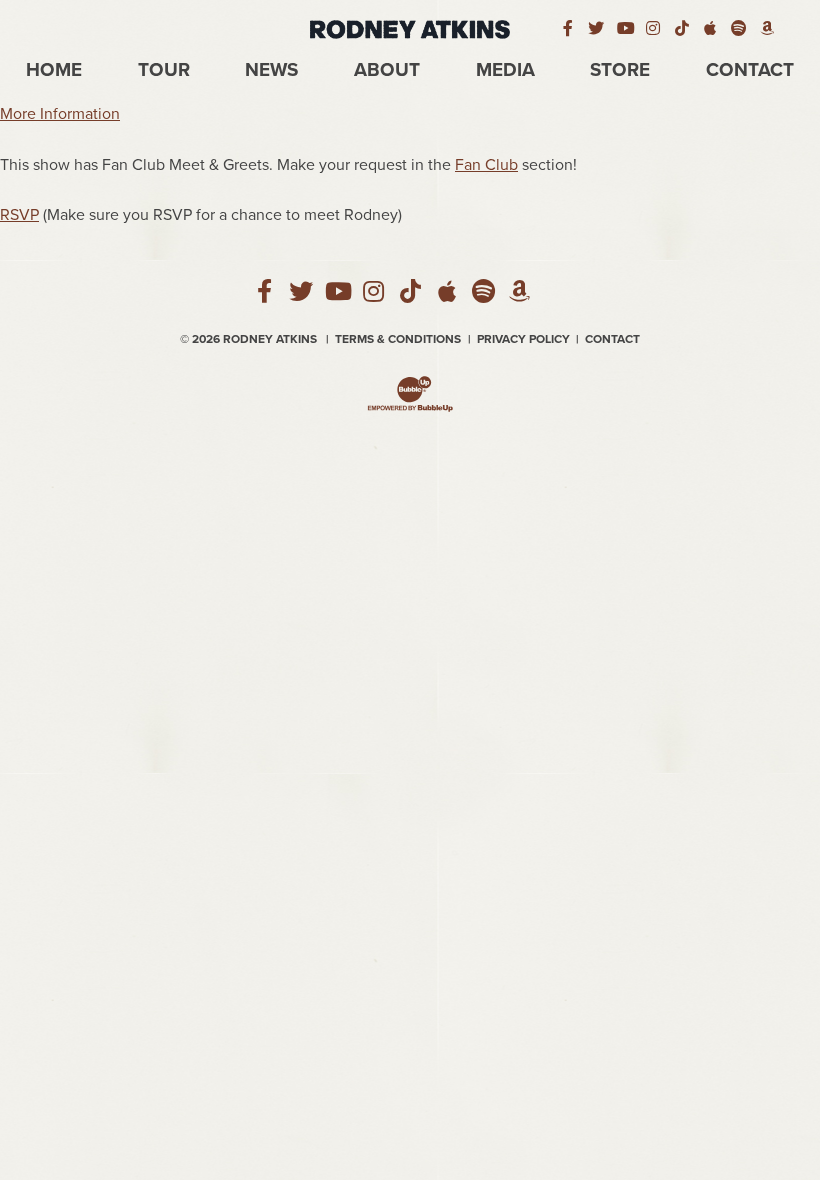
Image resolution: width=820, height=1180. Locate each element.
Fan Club (486, 165)
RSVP (19, 215)
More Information (60, 114)
